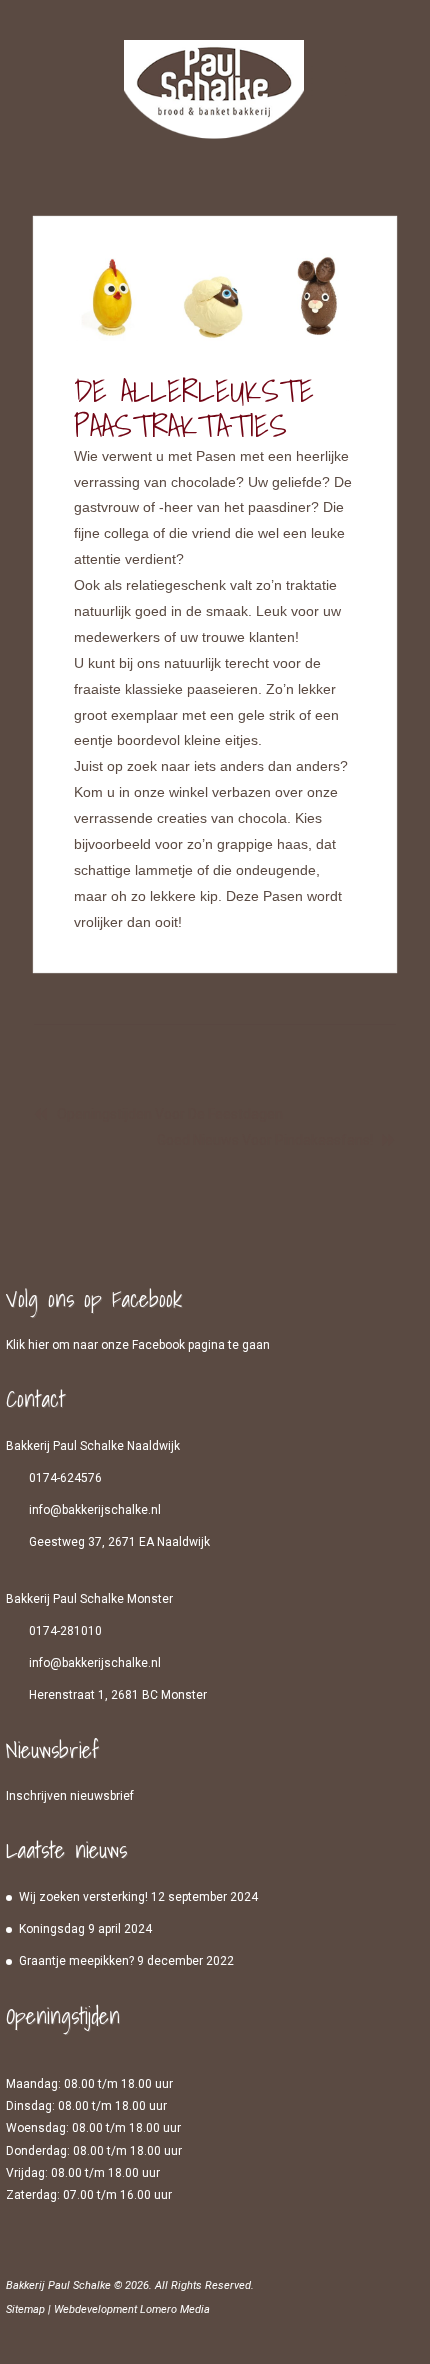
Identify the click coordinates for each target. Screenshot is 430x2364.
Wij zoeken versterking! (83, 1897)
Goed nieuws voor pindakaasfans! (265, 1140)
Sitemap (25, 2309)
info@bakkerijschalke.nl (95, 1510)
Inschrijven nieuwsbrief (70, 1796)
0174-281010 (65, 1631)
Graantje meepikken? (76, 1961)
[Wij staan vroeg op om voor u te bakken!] (214, 97)
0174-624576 (65, 1478)
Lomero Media (175, 2309)
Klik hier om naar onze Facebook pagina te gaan (138, 1345)
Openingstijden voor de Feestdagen (170, 1114)
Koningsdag (52, 1929)
